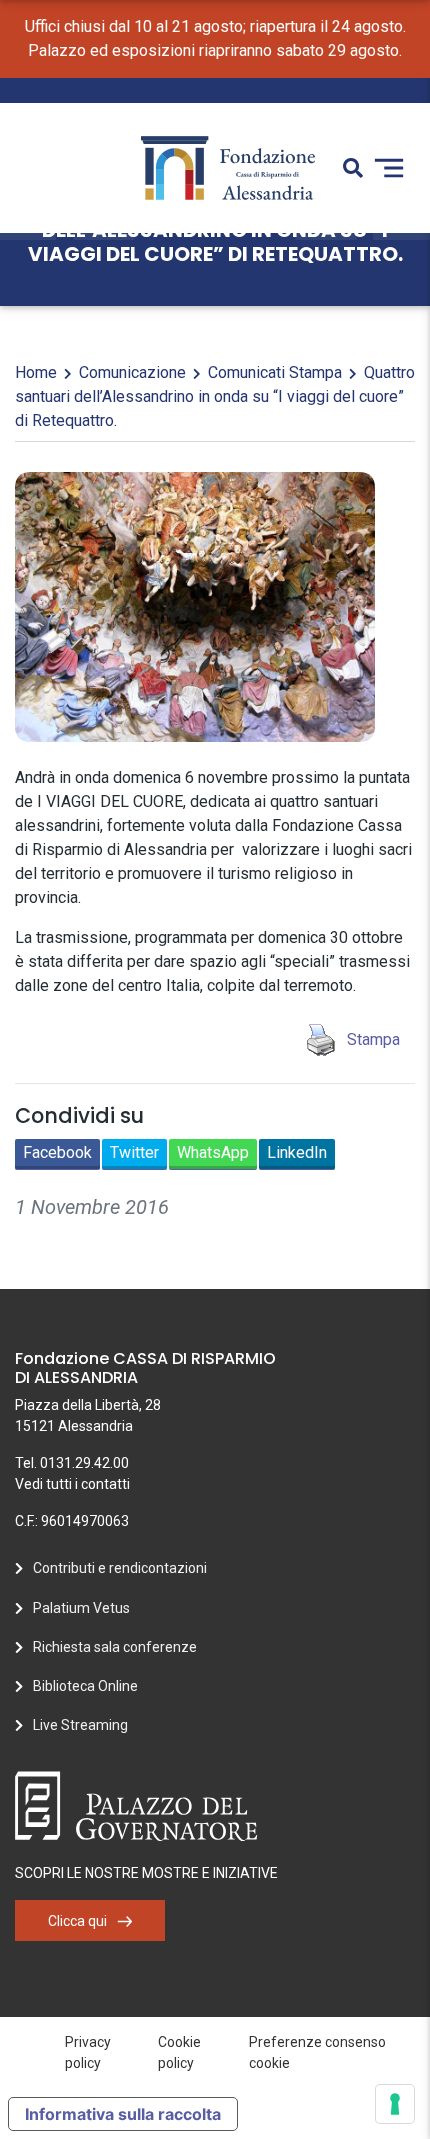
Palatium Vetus (81, 1608)
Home (36, 372)
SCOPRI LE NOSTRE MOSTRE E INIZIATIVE (146, 1873)
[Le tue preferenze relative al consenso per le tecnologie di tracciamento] (395, 2104)
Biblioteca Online (85, 1686)
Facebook (57, 1152)
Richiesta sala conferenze (115, 1647)
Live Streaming (80, 1725)
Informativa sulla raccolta (123, 2114)
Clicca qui (77, 1921)
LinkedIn (297, 1152)
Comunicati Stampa (275, 372)
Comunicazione (132, 372)
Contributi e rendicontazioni (120, 1568)
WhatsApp (213, 1152)
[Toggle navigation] (389, 168)
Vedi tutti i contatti (72, 1484)
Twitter (134, 1152)
